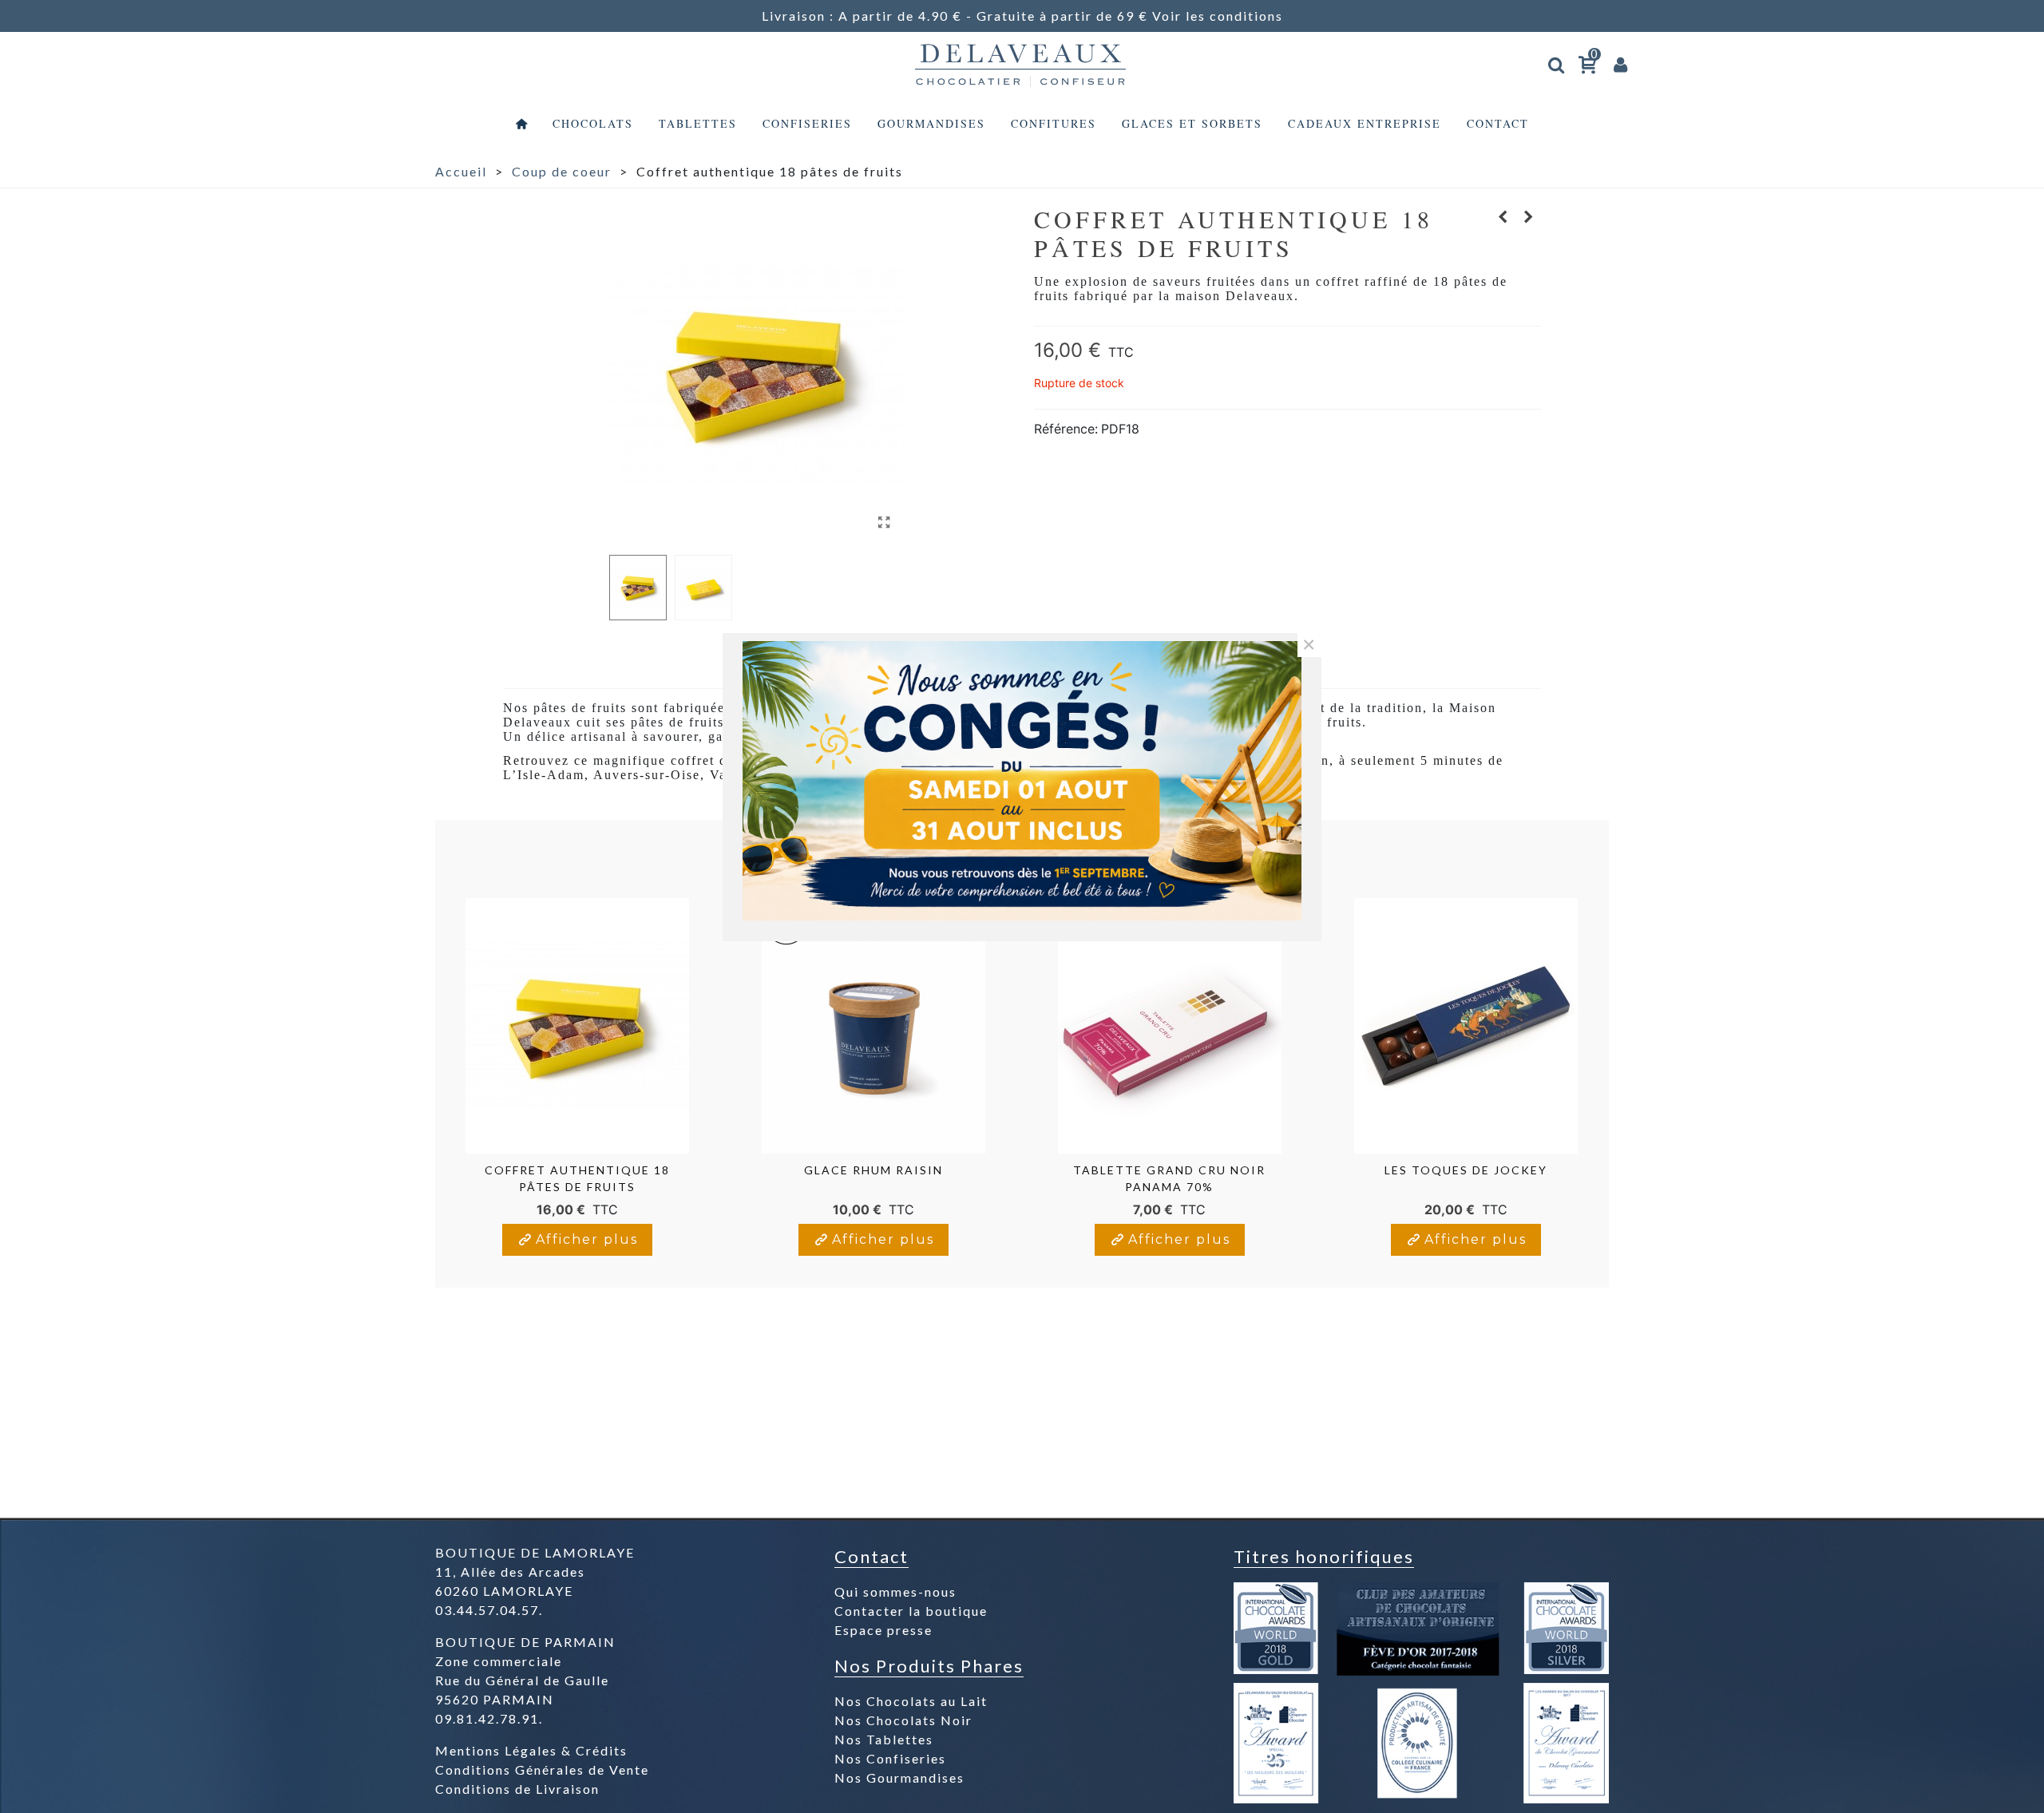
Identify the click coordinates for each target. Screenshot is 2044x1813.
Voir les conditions (1218, 16)
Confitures (1054, 123)
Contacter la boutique (911, 1611)
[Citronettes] (1529, 216)
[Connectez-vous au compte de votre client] (1621, 64)
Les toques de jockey (1466, 1170)
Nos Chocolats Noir (903, 1720)
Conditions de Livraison (517, 1789)
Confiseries (807, 123)
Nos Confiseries (890, 1758)
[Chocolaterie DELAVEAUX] (1022, 64)
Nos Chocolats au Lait (911, 1701)
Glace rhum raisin (873, 1170)
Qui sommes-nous (895, 1591)
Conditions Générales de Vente (542, 1769)
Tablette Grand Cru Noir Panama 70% (1169, 1178)
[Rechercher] (1557, 62)
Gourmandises (931, 123)
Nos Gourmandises (899, 1777)
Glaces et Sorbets (1192, 123)
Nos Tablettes (884, 1739)
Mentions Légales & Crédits (531, 1750)
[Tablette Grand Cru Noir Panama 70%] (1503, 216)
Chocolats (593, 123)
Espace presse (883, 1630)
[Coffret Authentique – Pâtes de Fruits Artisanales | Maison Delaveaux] (885, 522)
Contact (1498, 123)
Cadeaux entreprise (1365, 123)
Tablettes (698, 123)
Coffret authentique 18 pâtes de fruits (577, 1178)
